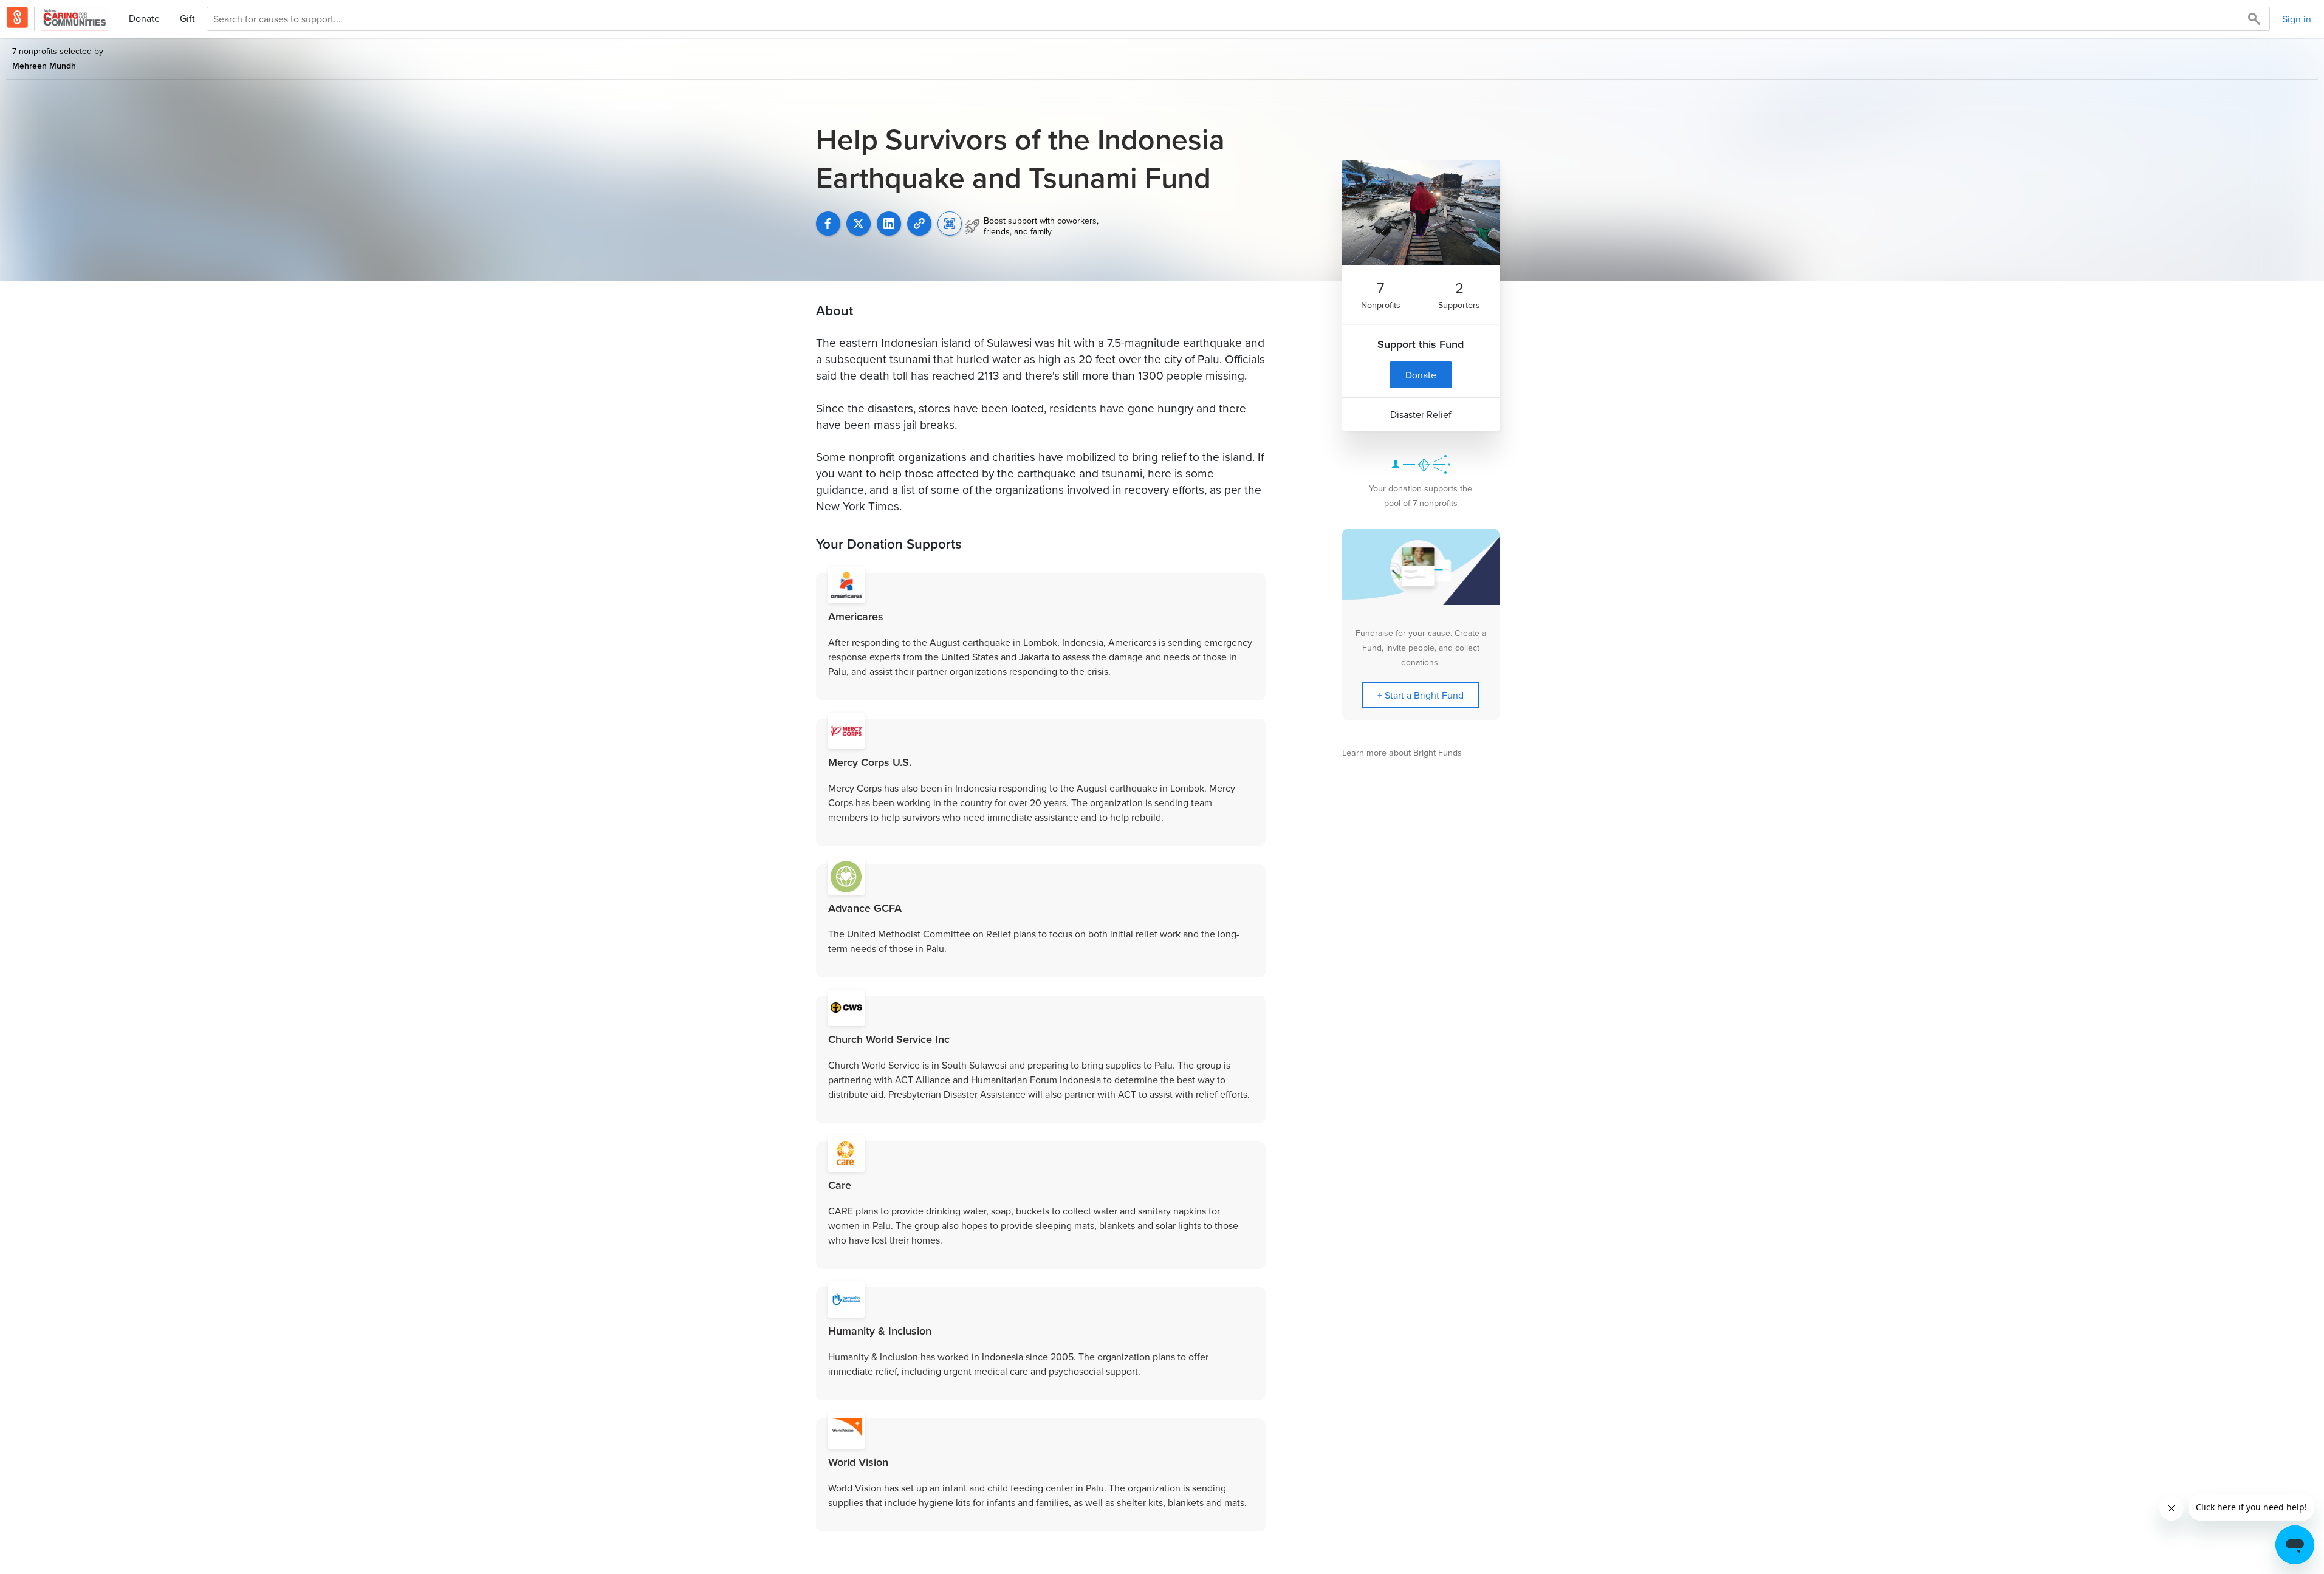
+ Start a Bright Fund (1421, 695)
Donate (144, 18)
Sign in (2297, 19)
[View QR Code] (950, 224)
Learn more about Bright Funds (1402, 752)
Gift (187, 18)
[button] (919, 224)
